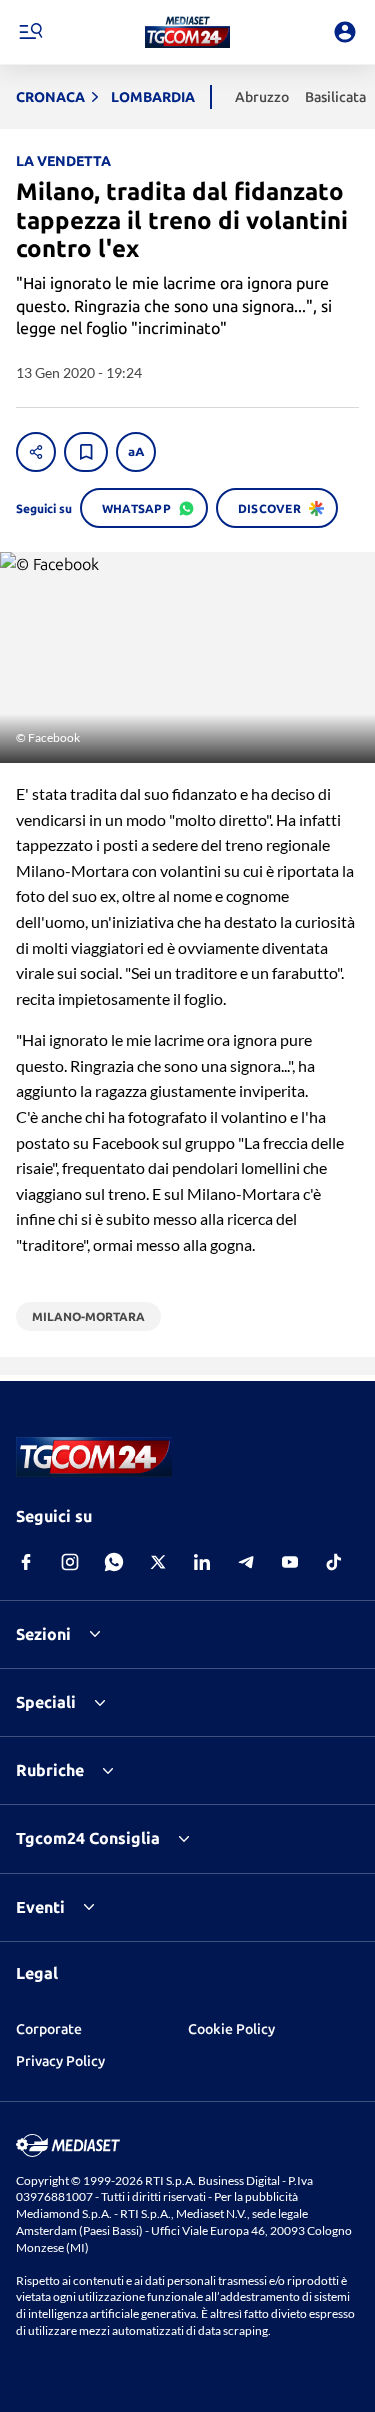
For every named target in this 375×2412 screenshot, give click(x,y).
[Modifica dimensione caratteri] (136, 452)
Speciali (46, 1702)
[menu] (30, 32)
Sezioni (43, 1634)
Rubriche (50, 1770)
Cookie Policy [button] (231, 2029)
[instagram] (70, 1562)
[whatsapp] (114, 1562)
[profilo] (345, 32)
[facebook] (26, 1562)
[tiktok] (334, 1562)
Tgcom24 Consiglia (88, 1838)
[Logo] (187, 32)
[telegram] (246, 1562)
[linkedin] (202, 1562)
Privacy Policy (60, 2061)
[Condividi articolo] (36, 452)
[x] (158, 1562)
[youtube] (290, 1562)
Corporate (49, 2029)
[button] (187, 32)
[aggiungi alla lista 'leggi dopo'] (86, 452)
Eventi (40, 1907)
